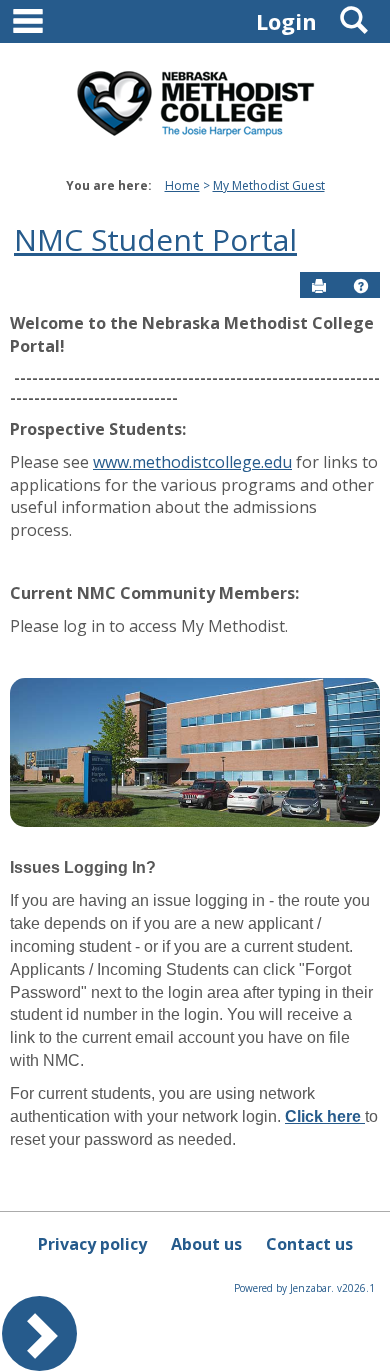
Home (182, 185)
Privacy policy (92, 1244)
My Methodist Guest (269, 185)
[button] (361, 286)
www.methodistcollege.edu (192, 462)
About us (206, 1244)
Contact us (309, 1244)
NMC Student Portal (155, 239)
